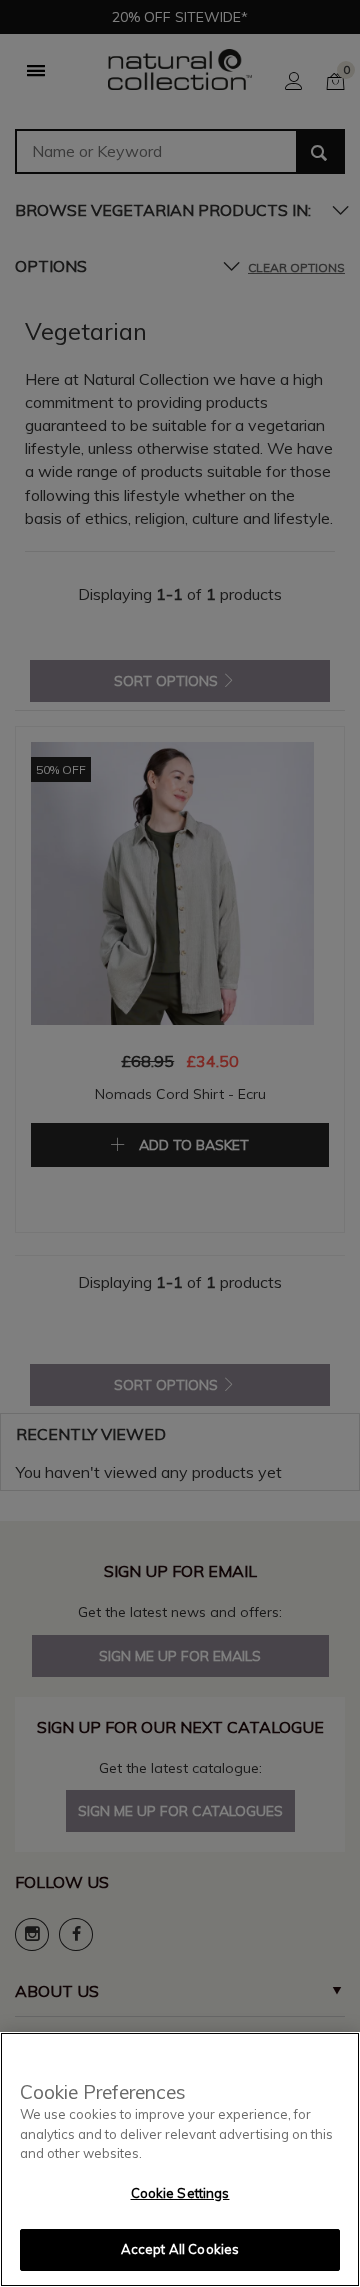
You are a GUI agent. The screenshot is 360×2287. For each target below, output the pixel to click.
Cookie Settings (180, 2193)
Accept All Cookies (180, 2249)
